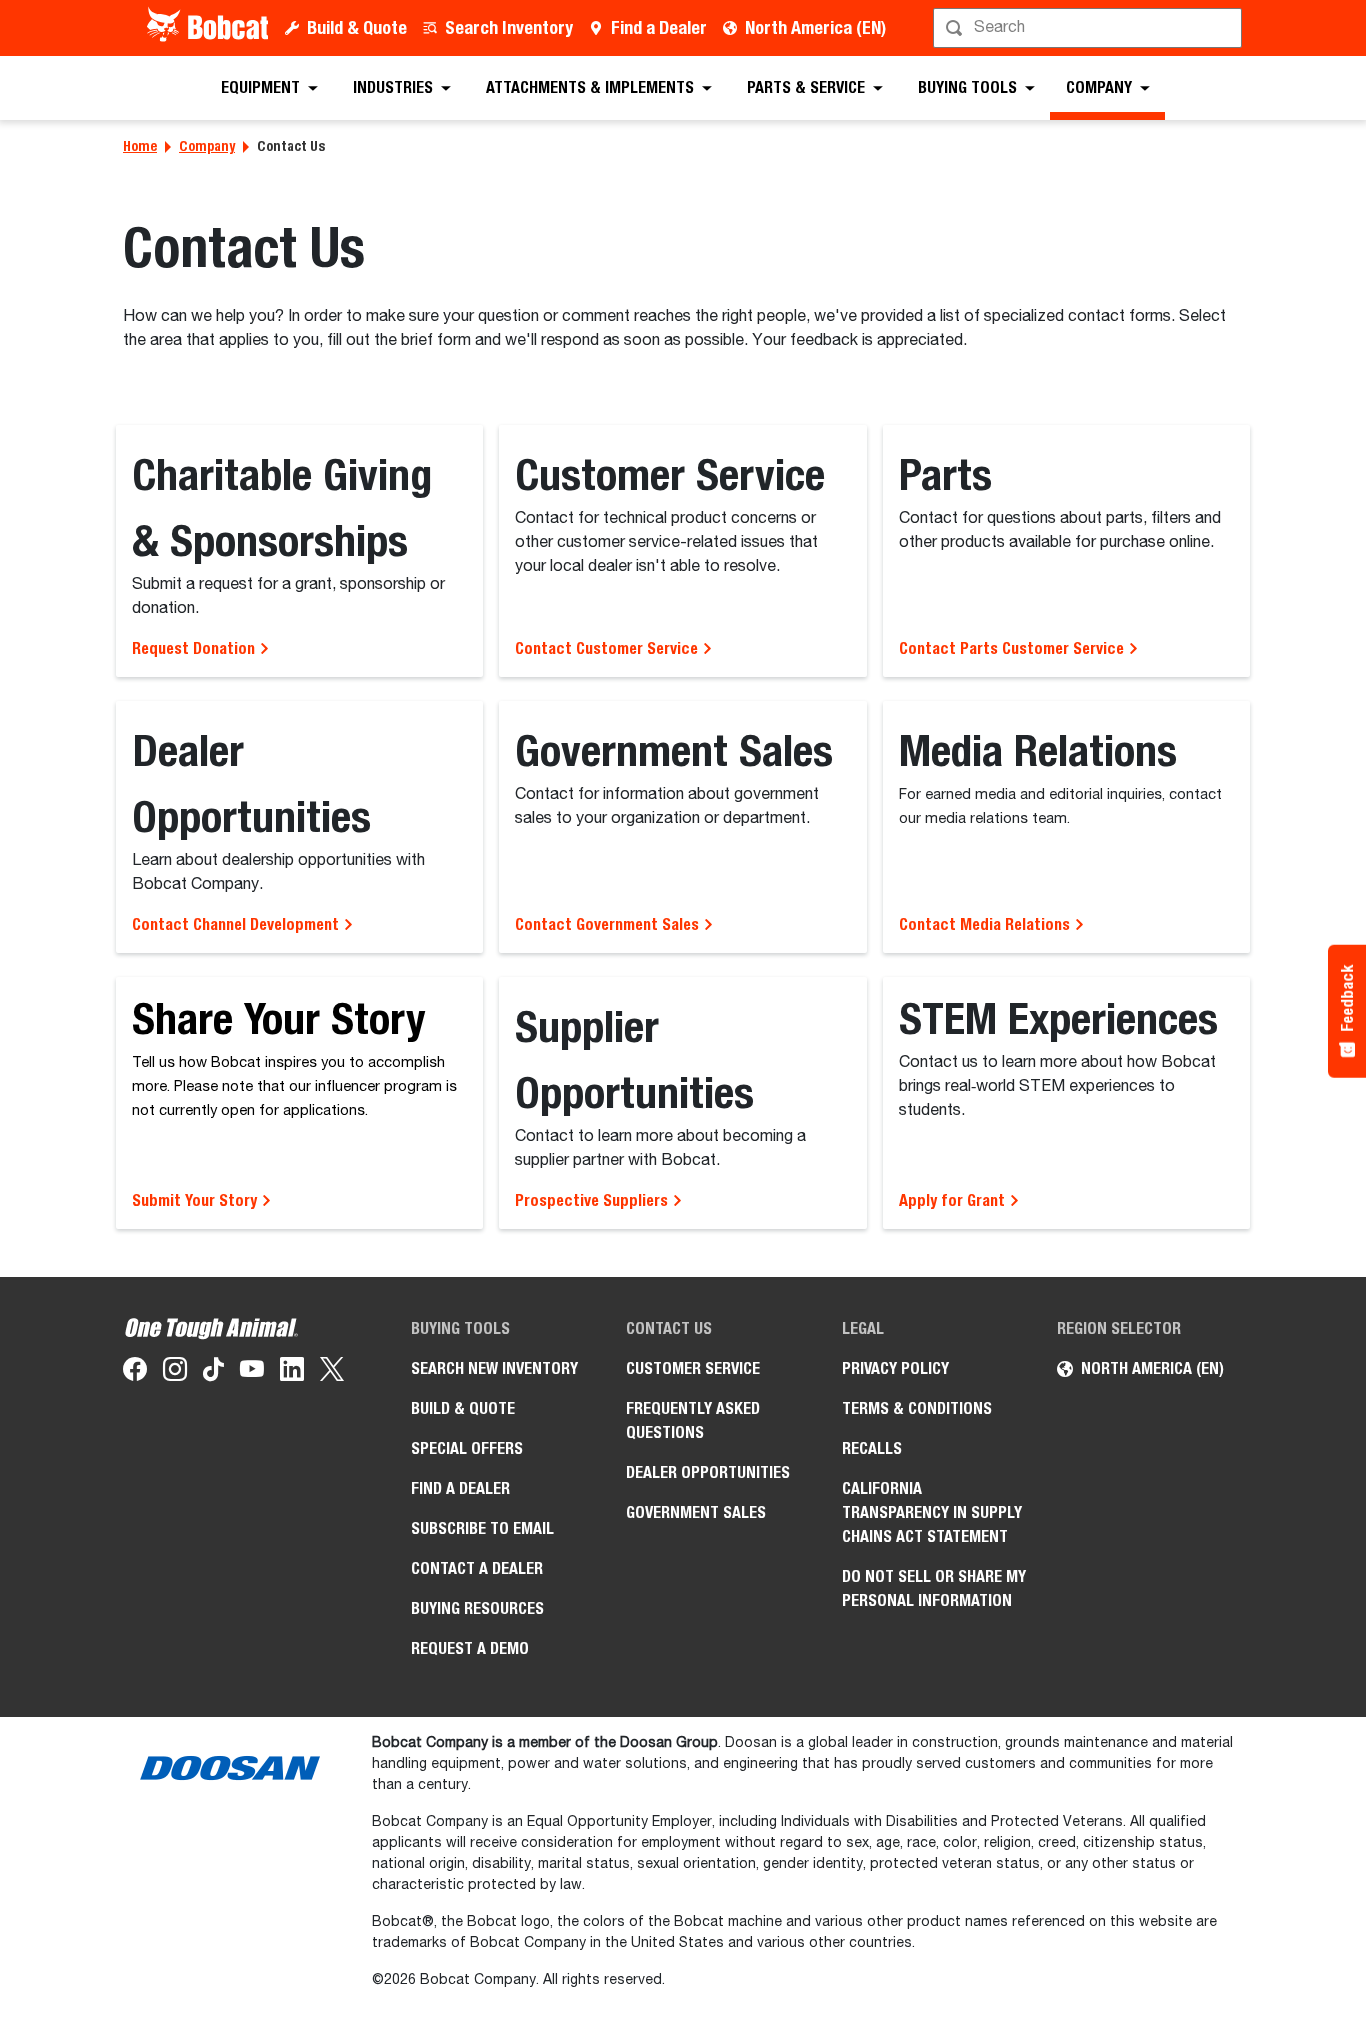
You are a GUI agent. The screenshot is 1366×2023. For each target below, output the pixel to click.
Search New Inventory (494, 1368)
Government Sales (696, 1512)
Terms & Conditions (917, 1408)
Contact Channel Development (237, 924)
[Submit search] (1225, 28)
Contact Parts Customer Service (1013, 648)
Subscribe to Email (482, 1528)
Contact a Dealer (477, 1568)
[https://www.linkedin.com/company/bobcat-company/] (292, 1373)
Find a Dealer (659, 27)
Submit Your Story (196, 1200)
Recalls (872, 1448)
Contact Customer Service (608, 648)
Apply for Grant (954, 1200)
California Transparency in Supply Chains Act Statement (932, 1512)
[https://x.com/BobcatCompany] (332, 1373)
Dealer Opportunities (708, 1472)
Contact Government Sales (609, 924)
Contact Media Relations (986, 924)
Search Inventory (509, 27)
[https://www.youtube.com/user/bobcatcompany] (252, 1373)
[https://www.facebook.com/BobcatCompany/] (135, 1373)
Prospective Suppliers (593, 1200)
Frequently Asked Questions (693, 1420)
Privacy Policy (895, 1368)
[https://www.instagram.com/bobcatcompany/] (175, 1373)
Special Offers (467, 1448)
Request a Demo (470, 1648)
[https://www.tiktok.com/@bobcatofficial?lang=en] (213, 1373)
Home (140, 146)
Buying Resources (477, 1608)
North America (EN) (815, 27)
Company (207, 146)
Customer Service (693, 1368)
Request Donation (195, 648)
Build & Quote (357, 27)
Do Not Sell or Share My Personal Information (934, 1588)
